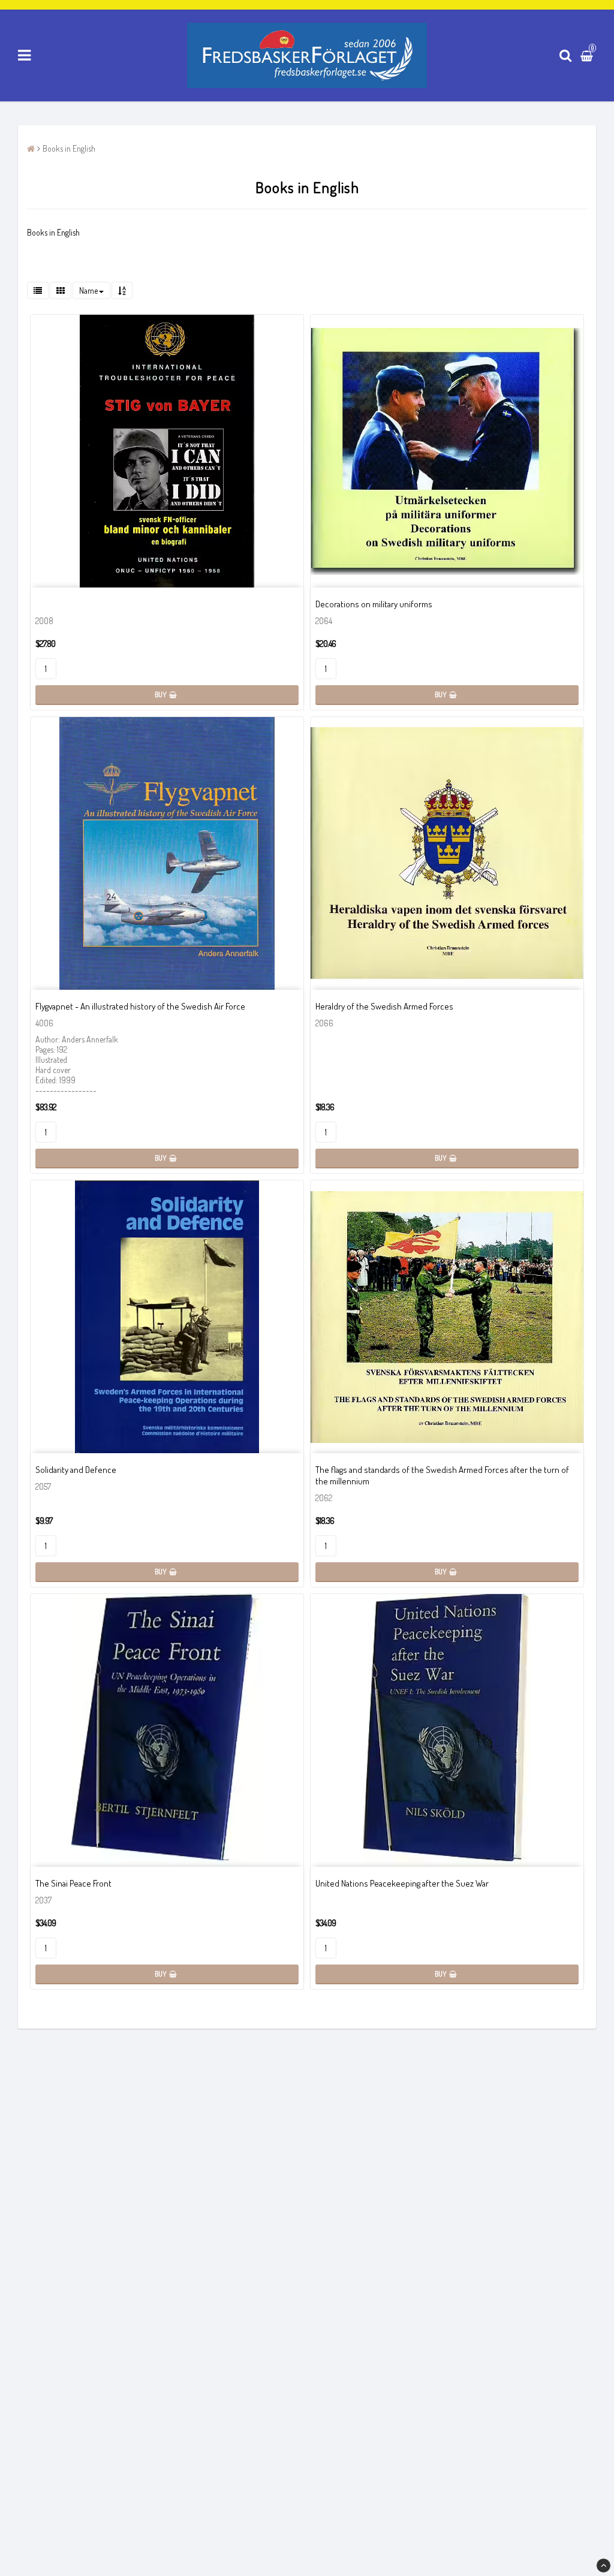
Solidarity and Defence (76, 1470)
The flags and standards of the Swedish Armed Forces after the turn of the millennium (442, 1475)
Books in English (69, 148)
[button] (588, 56)
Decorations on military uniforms (374, 604)
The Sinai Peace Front (73, 1883)
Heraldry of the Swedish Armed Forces (384, 1006)
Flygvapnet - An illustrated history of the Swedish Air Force (140, 1006)
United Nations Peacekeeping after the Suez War (402, 1883)
